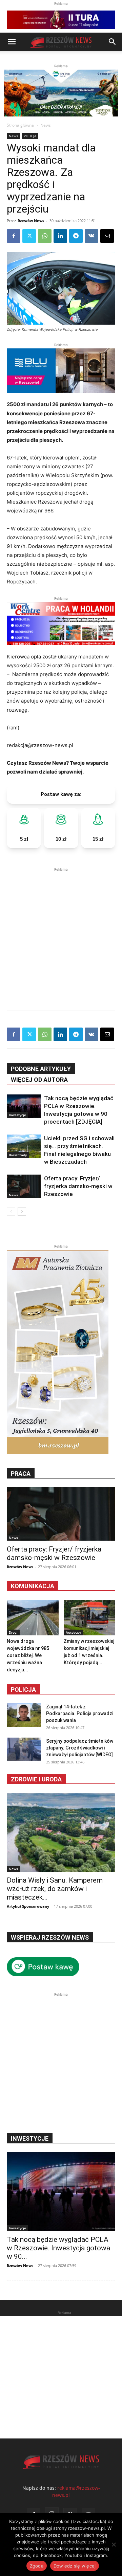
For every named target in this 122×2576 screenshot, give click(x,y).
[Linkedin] (60, 236)
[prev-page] (11, 1211)
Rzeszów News (31, 221)
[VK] (91, 236)
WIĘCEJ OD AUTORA (39, 1080)
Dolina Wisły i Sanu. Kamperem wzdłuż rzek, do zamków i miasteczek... (55, 1889)
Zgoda (37, 2566)
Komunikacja (33, 1586)
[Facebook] (14, 236)
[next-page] (22, 1211)
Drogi (13, 1632)
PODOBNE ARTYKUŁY (41, 1069)
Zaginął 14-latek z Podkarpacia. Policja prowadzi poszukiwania (80, 1713)
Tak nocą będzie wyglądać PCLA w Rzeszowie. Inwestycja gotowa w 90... (58, 2248)
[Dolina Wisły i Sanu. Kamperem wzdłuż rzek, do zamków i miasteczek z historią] (61, 1832)
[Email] (107, 236)
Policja (23, 1690)
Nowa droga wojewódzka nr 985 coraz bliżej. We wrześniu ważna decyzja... (28, 1655)
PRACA (21, 1474)
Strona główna (20, 125)
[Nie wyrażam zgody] (114, 2544)
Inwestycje (17, 1115)
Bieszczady (18, 1155)
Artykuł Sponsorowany (28, 1906)
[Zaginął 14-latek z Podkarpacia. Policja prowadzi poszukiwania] (24, 1715)
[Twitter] (29, 236)
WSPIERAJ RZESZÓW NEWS (50, 1937)
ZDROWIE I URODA (36, 1779)
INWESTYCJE (30, 2138)
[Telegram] (76, 236)
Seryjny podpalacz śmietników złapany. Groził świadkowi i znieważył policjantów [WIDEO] (80, 1748)
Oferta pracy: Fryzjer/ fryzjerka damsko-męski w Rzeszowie (78, 1186)
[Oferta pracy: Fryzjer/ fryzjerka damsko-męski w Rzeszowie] (24, 1186)
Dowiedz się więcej (75, 2566)
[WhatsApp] (45, 236)
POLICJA (30, 136)
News (46, 125)
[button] (12, 42)
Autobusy (73, 1632)
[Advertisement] (61, 934)
